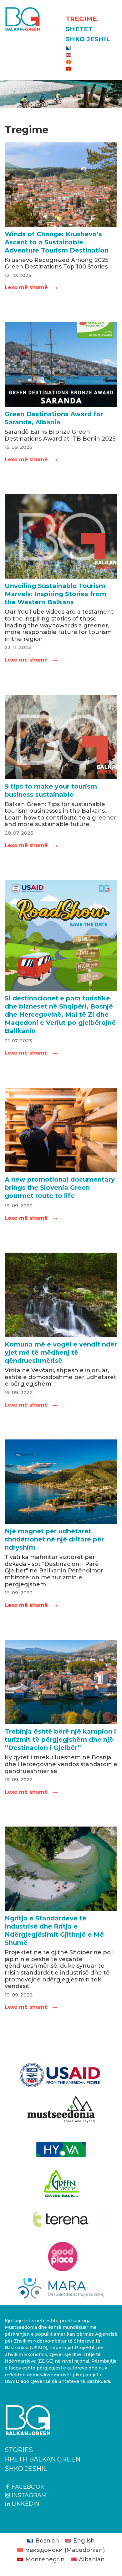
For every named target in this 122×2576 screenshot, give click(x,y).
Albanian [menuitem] (92, 2559)
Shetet (79, 29)
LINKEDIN (25, 2504)
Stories (19, 2450)
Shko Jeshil (88, 39)
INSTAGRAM (28, 2495)
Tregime (81, 19)
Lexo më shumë (31, 287)
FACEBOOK (27, 2487)
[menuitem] (91, 48)
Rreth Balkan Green (43, 2459)
